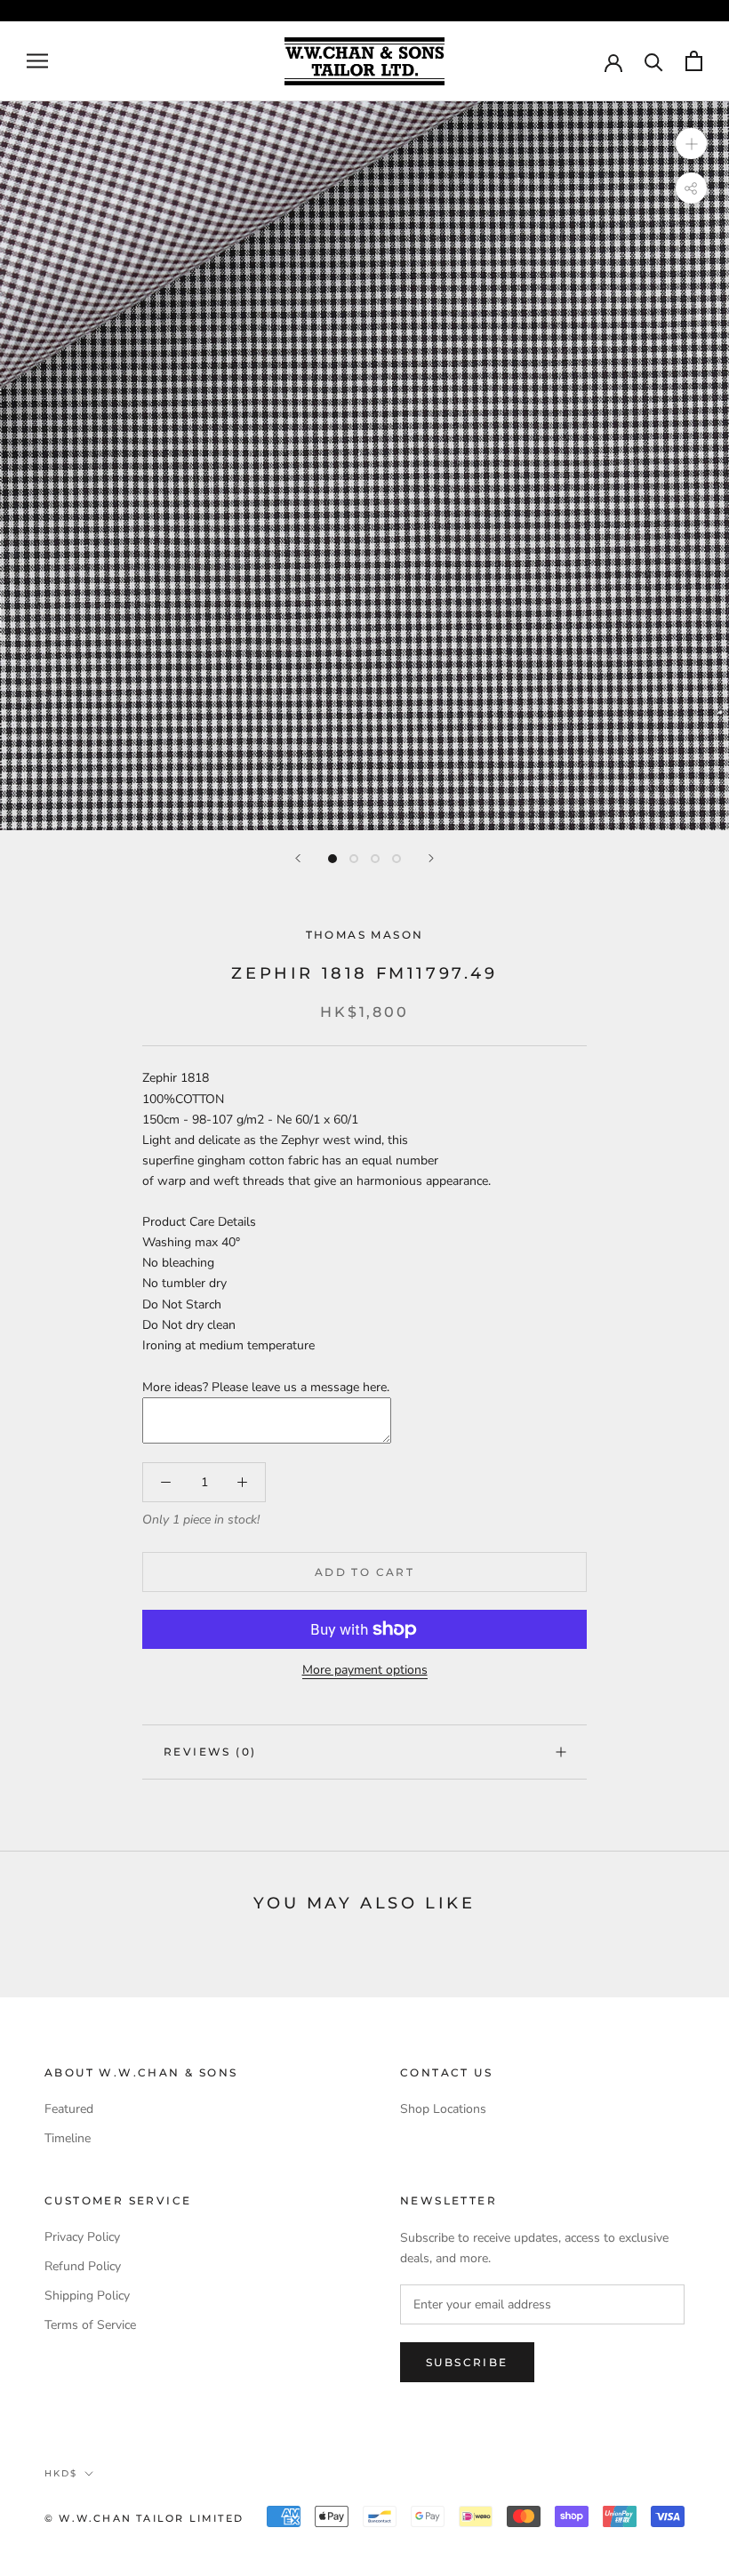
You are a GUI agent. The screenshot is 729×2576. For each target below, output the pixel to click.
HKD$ (61, 2473)
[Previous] (298, 858)
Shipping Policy (87, 2296)
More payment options (365, 1670)
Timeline (68, 2138)
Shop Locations (443, 2109)
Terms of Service (90, 2325)
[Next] (431, 858)
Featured (69, 2109)
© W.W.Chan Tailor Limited (144, 2518)
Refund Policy (83, 2266)
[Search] (654, 61)
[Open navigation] (37, 61)
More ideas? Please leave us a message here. (266, 1387)
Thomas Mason (365, 935)
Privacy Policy (82, 2237)
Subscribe (467, 2362)
